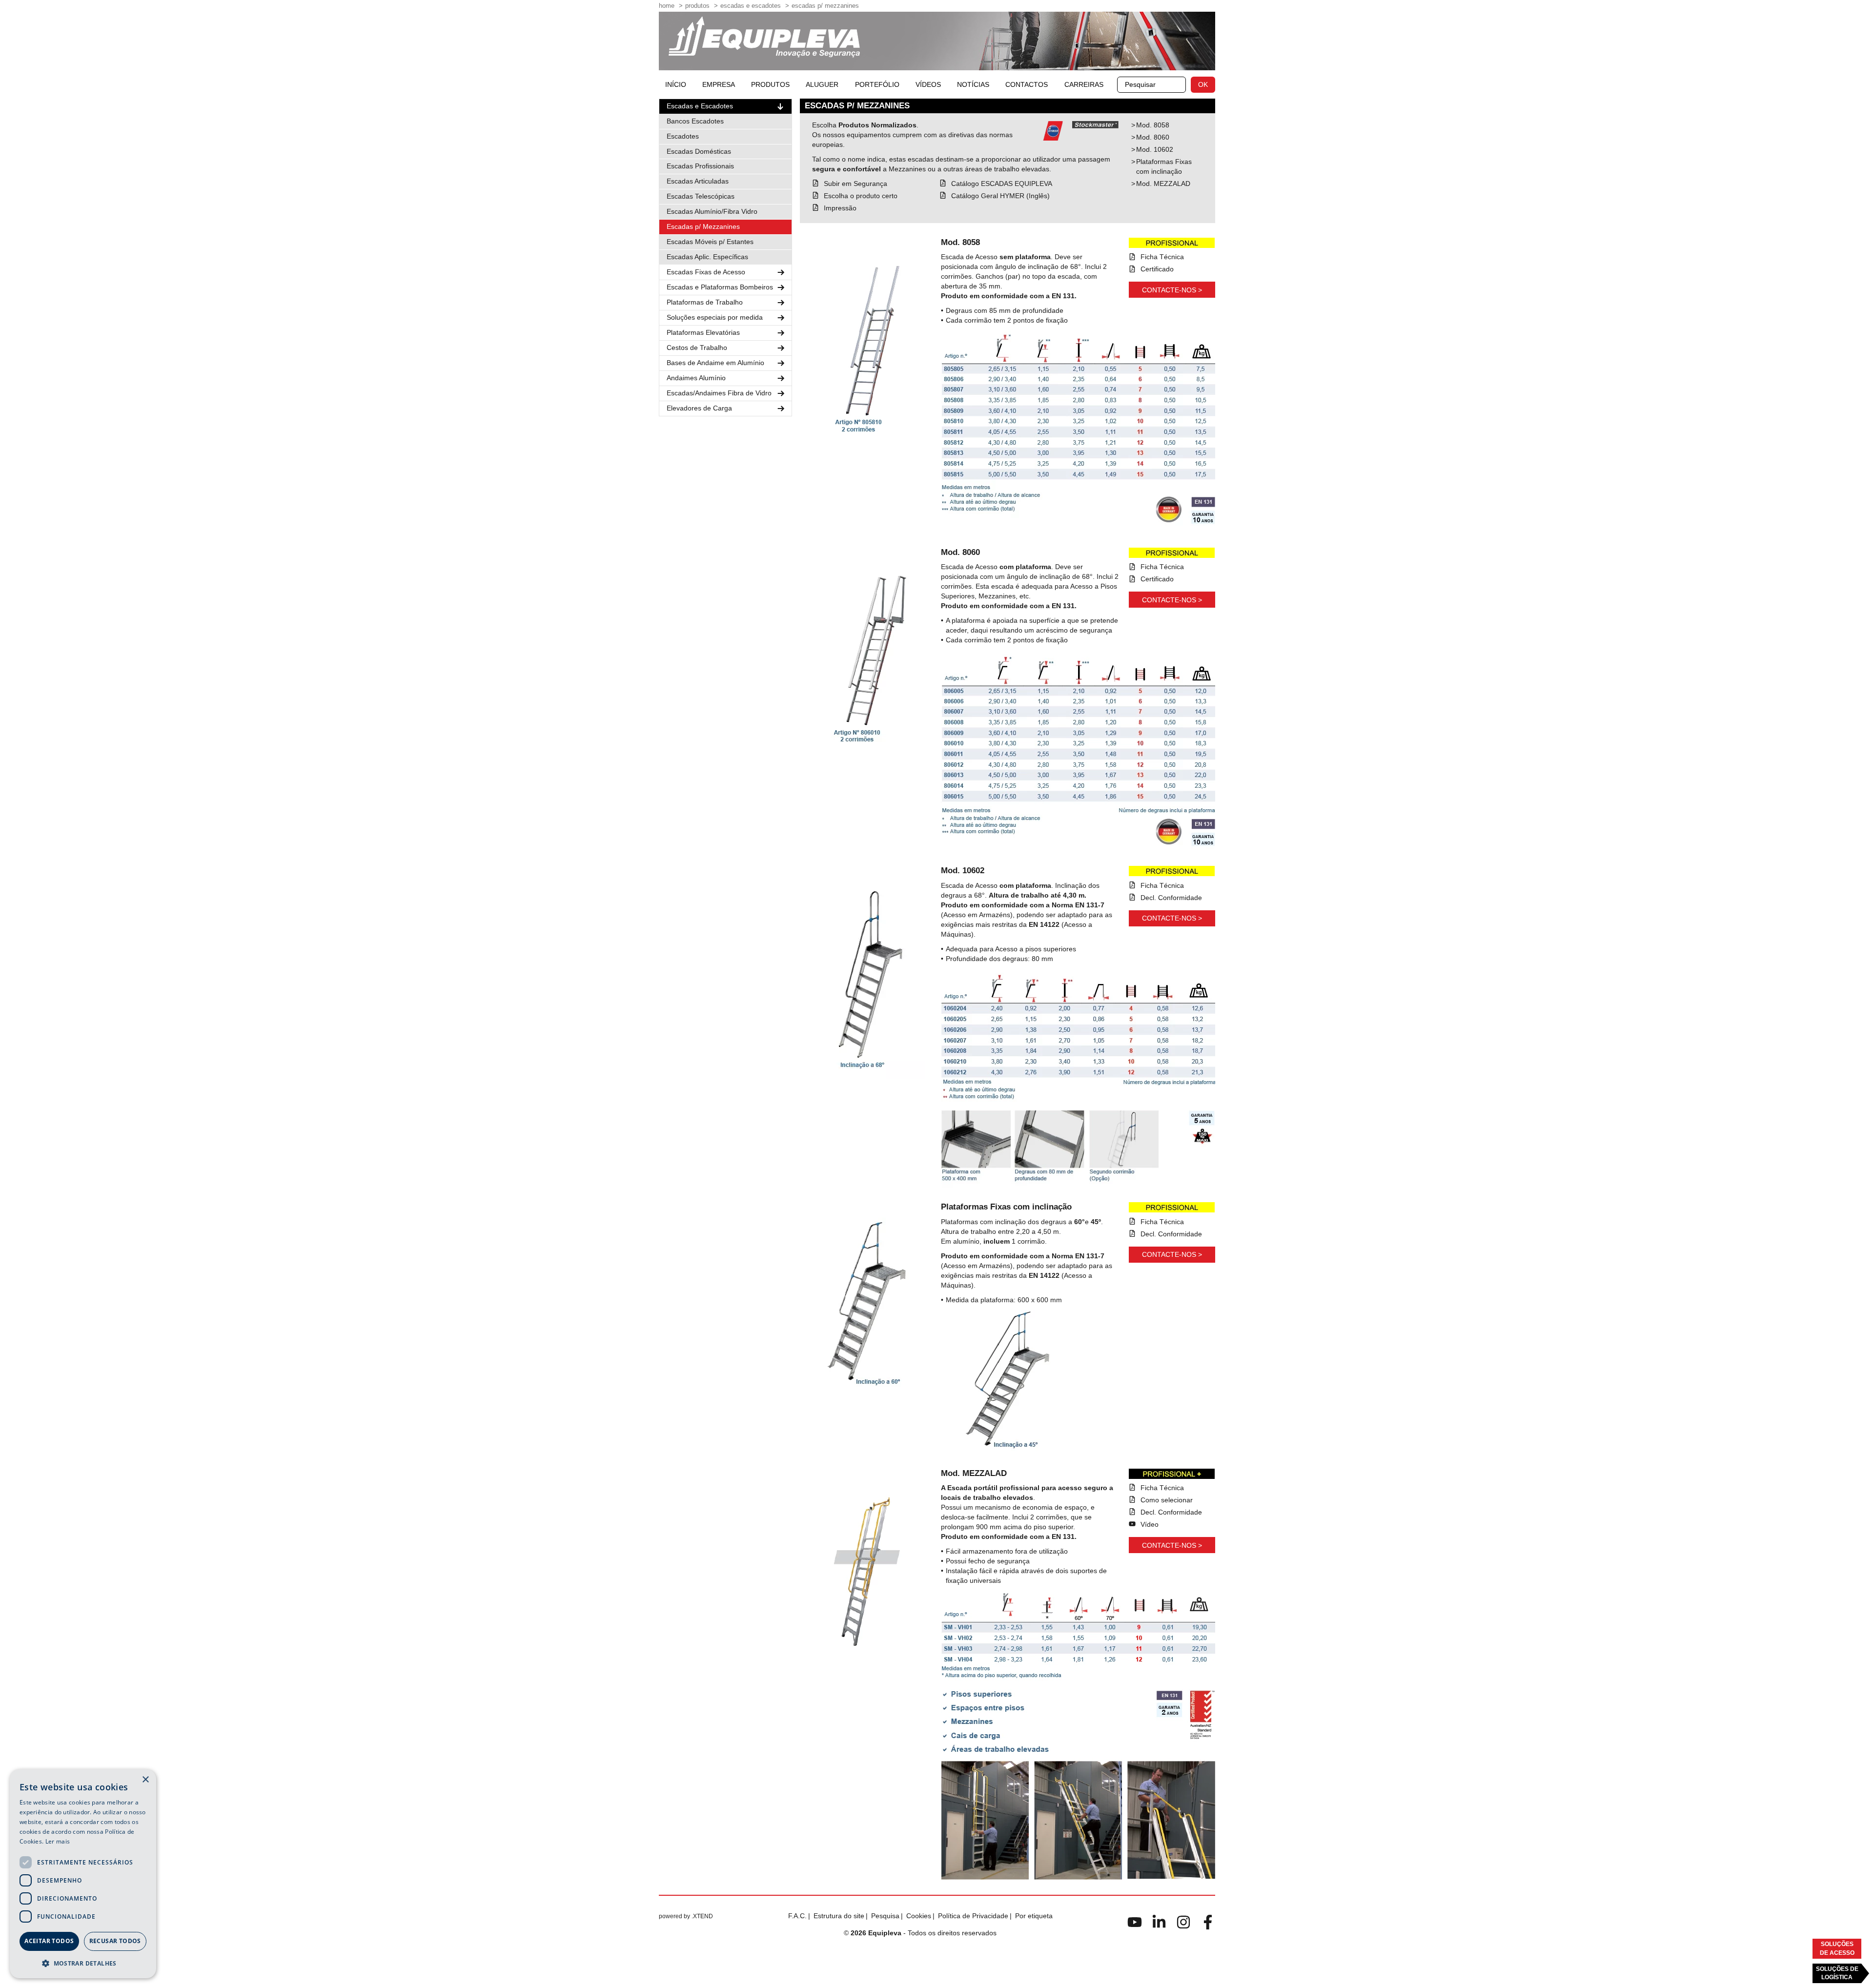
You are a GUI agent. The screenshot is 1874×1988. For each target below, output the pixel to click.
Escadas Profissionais (700, 166)
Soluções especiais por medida (715, 317)
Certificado (1157, 269)
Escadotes (683, 136)
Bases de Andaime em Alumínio (715, 363)
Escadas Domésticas (699, 151)
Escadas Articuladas (698, 181)
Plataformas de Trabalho (705, 302)
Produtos (697, 6)
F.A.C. (797, 1916)
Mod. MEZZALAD (1163, 184)
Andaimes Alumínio (696, 378)
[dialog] (83, 1874)
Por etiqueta (1034, 1916)
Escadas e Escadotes (751, 6)
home (667, 6)
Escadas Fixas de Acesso (706, 272)
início (676, 84)
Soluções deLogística (1837, 1973)
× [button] (145, 1780)
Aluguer (822, 84)
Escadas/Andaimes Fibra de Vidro (719, 393)
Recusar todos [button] (115, 1941)
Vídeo (1150, 1524)
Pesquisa (885, 1916)
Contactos (1027, 84)
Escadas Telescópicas (701, 196)
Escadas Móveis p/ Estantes (710, 242)
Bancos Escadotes (695, 121)
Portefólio (877, 84)
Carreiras (1084, 84)
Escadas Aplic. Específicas (707, 257)
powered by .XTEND (686, 1916)
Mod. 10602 (1155, 149)
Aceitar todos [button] (49, 1941)
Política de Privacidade (973, 1916)
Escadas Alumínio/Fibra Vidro (712, 211)
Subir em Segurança (856, 184)
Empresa (719, 84)
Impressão (840, 208)
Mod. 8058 (1153, 125)
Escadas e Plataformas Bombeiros (720, 287)
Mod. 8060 (1153, 137)
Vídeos (928, 84)
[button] (83, 1963)
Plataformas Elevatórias (703, 332)
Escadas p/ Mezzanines (825, 6)
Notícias (973, 84)
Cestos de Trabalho (697, 348)
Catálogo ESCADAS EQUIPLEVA (1002, 184)
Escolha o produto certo (861, 196)
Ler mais (58, 1841)
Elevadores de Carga (699, 408)
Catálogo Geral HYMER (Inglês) (1000, 196)
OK (1203, 84)
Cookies (919, 1916)
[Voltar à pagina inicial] (764, 37)
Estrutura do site (839, 1916)
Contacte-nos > (1172, 290)
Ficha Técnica (1162, 257)
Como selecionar (1167, 1500)
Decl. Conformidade (1171, 898)
